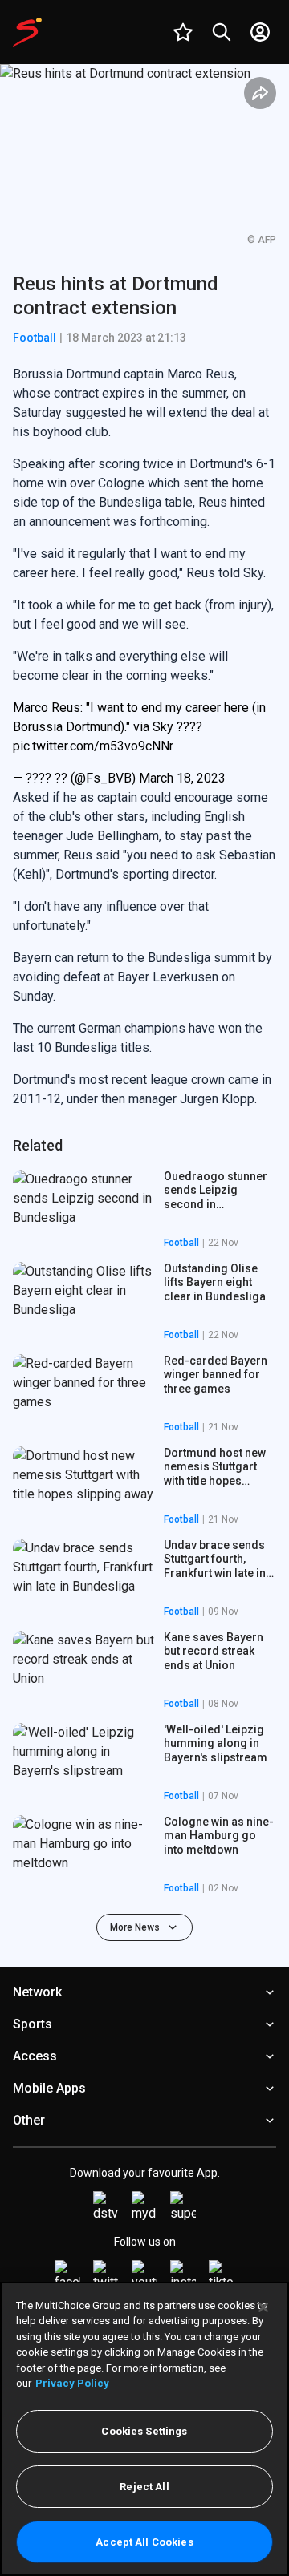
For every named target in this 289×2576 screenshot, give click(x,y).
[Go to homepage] (27, 32)
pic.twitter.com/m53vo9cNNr (93, 746)
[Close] (263, 2307)
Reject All (144, 2487)
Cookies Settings (144, 2431)
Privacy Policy (72, 2383)
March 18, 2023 (182, 778)
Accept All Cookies (144, 2542)
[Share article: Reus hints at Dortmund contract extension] (260, 93)
